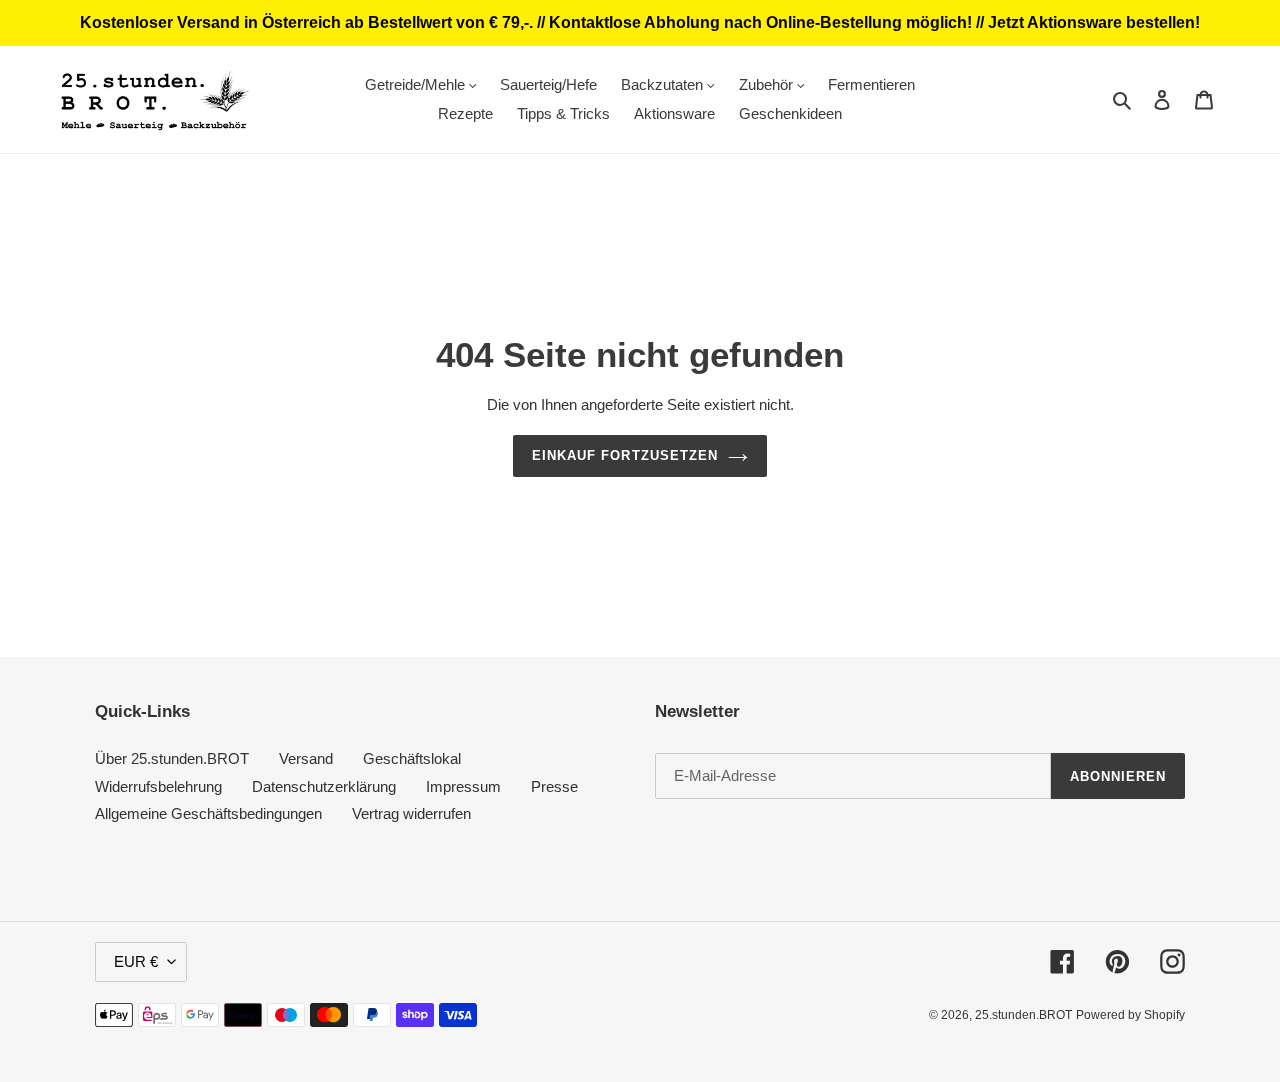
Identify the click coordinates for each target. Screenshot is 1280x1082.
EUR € (136, 961)
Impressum (463, 786)
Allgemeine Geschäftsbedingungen (208, 813)
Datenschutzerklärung (324, 786)
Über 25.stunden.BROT (172, 758)
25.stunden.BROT (1023, 1015)
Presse (554, 786)
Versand (306, 758)
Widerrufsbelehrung (158, 786)
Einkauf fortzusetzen (625, 455)
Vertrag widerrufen (411, 813)
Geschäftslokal (412, 758)
